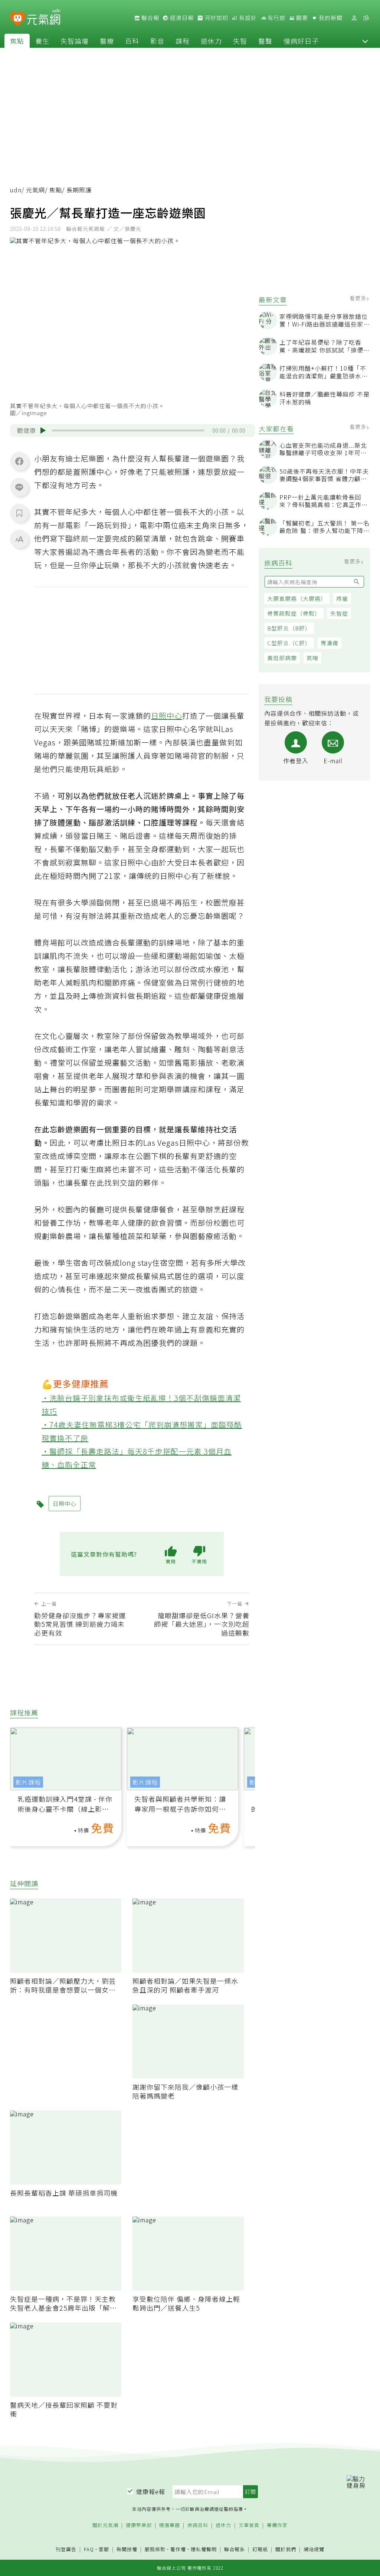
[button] (365, 41)
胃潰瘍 (330, 643)
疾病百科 (198, 2525)
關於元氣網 (105, 2525)
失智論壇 (75, 41)
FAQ (89, 2549)
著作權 (178, 2549)
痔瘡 (342, 598)
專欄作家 (277, 2525)
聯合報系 (235, 2549)
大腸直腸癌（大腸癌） (297, 598)
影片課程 (28, 1782)
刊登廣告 (66, 2549)
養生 (42, 41)
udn (16, 190)
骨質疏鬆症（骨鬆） (294, 613)
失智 (240, 41)
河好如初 (216, 18)
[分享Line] (19, 487)
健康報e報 (151, 2491)
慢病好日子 (301, 41)
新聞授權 (127, 2549)
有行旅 (276, 18)
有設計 (247, 18)
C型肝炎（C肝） (289, 643)
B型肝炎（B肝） (289, 628)
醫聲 (265, 41)
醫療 (107, 41)
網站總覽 (314, 2549)
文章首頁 (249, 2525)
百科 (132, 41)
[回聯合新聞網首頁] (18, 19)
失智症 (339, 613)
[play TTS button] (43, 430)
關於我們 (286, 2549)
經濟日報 (181, 18)
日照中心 (167, 716)
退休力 (211, 41)
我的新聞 (330, 18)
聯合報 (150, 18)
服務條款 (155, 2549)
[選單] (366, 18)
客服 (104, 2549)
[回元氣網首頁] (44, 18)
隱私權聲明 (204, 2549)
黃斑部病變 (282, 658)
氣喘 (312, 658)
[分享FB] (19, 461)
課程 (183, 41)
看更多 (359, 298)
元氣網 (35, 190)
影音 (157, 41)
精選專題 (170, 2525)
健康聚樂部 (139, 2525)
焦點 (17, 41)
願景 (301, 18)
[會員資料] (354, 18)
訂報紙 (260, 2549)
